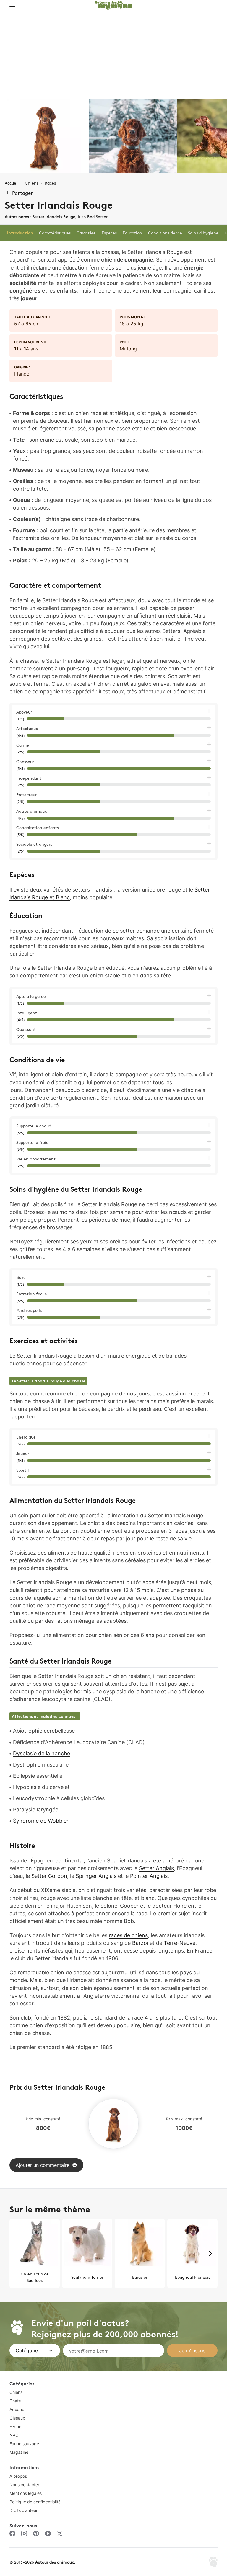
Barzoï (140, 1943)
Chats (15, 2401)
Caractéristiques (55, 233)
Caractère (86, 233)
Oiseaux (17, 2418)
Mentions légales (26, 2493)
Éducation (132, 233)
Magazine (19, 2452)
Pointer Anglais (149, 1876)
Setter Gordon (49, 1876)
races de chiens (128, 1935)
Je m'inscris (192, 2350)
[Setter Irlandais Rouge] (44, 136)
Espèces (109, 233)
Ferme (15, 2426)
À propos (18, 2476)
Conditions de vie (165, 233)
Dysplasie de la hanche (42, 1753)
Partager (22, 193)
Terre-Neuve (180, 1943)
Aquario (17, 2409)
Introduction (20, 233)
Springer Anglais (96, 1876)
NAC (14, 2435)
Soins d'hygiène (203, 233)
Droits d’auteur (23, 2510)
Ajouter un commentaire (43, 2165)
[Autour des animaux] (113, 4)
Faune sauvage (24, 2444)
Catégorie (27, 2350)
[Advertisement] (113, 55)
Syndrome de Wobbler (41, 1821)
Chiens (16, 2392)
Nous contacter (24, 2485)
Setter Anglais (156, 1868)
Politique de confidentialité (35, 2502)
